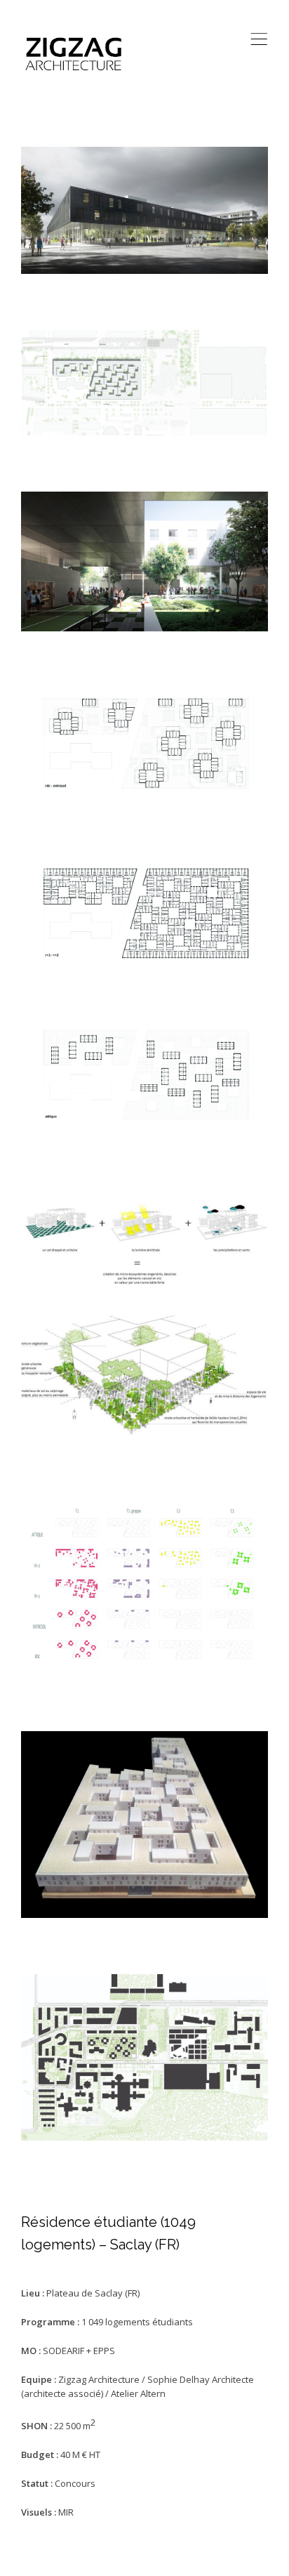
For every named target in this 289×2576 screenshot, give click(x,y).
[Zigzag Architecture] (74, 54)
